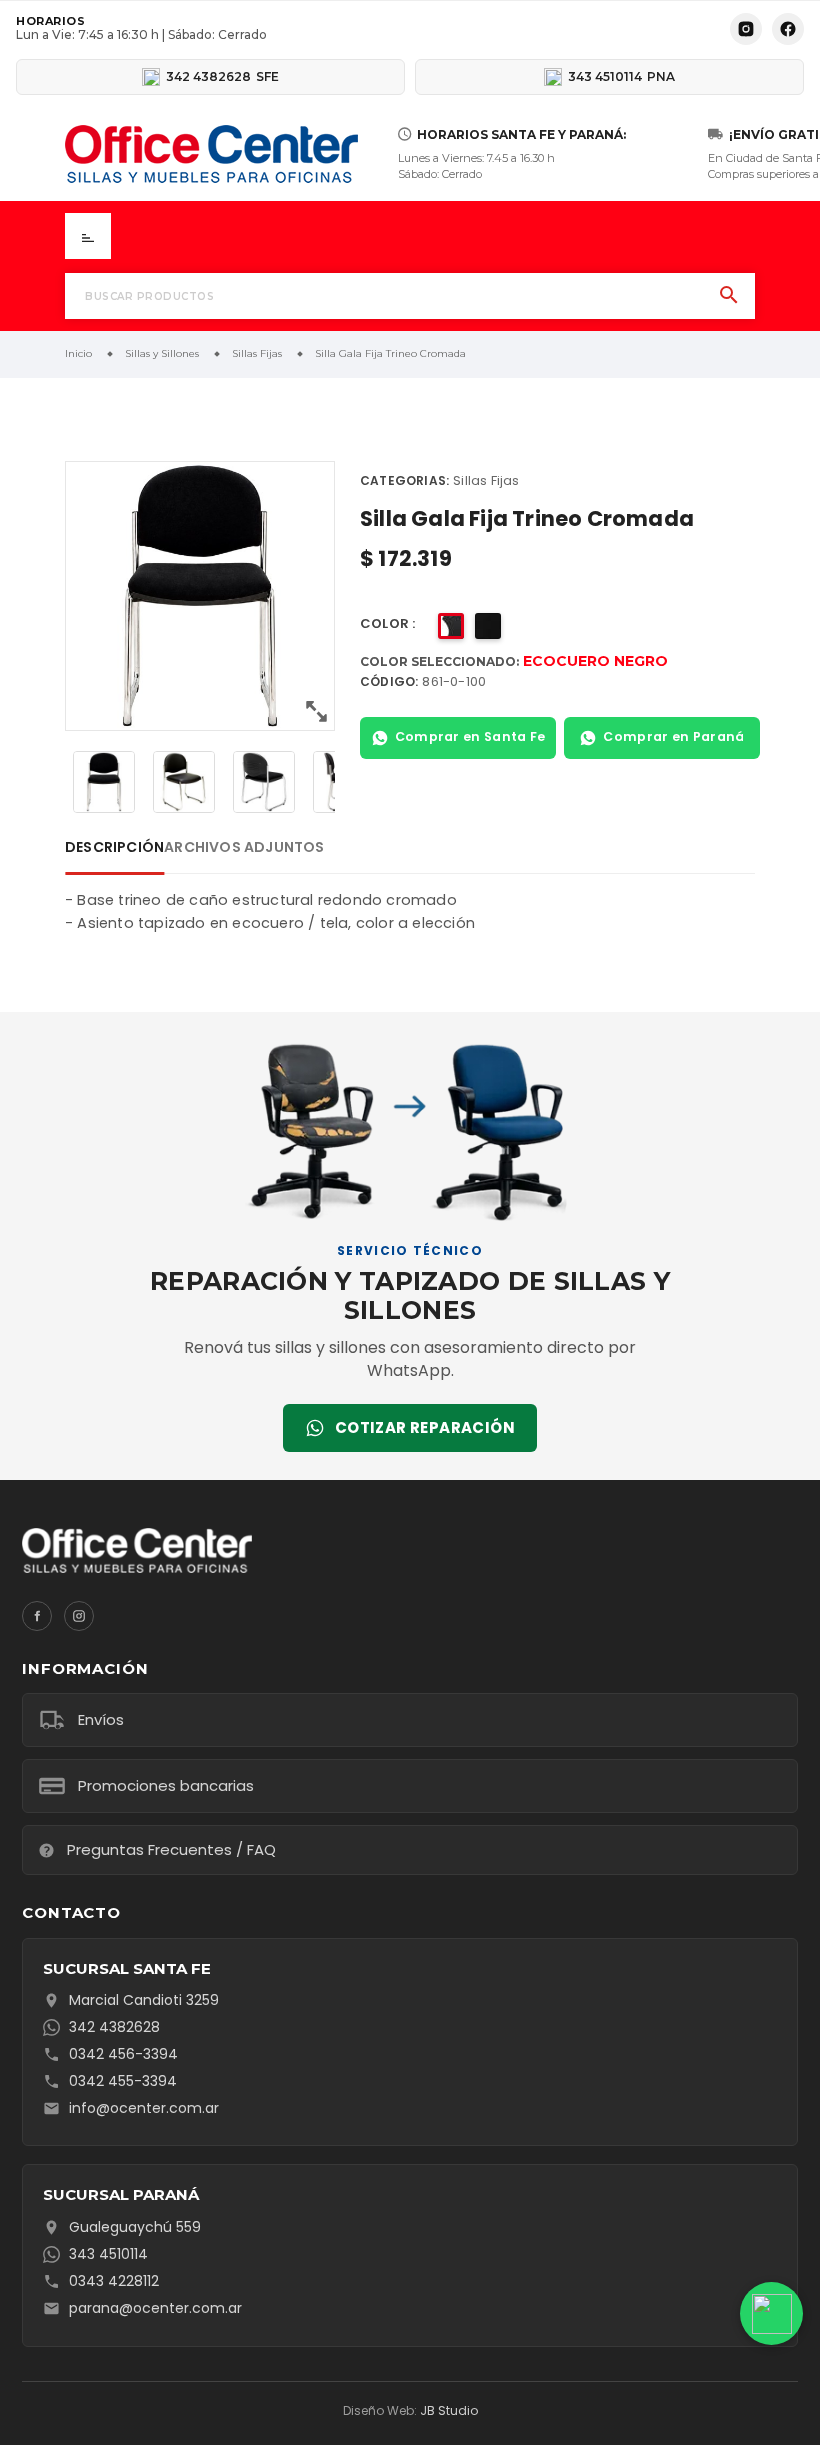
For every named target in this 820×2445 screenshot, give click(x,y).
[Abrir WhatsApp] (776, 2313)
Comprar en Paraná (673, 736)
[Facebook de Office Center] (788, 29)
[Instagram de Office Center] (746, 29)
